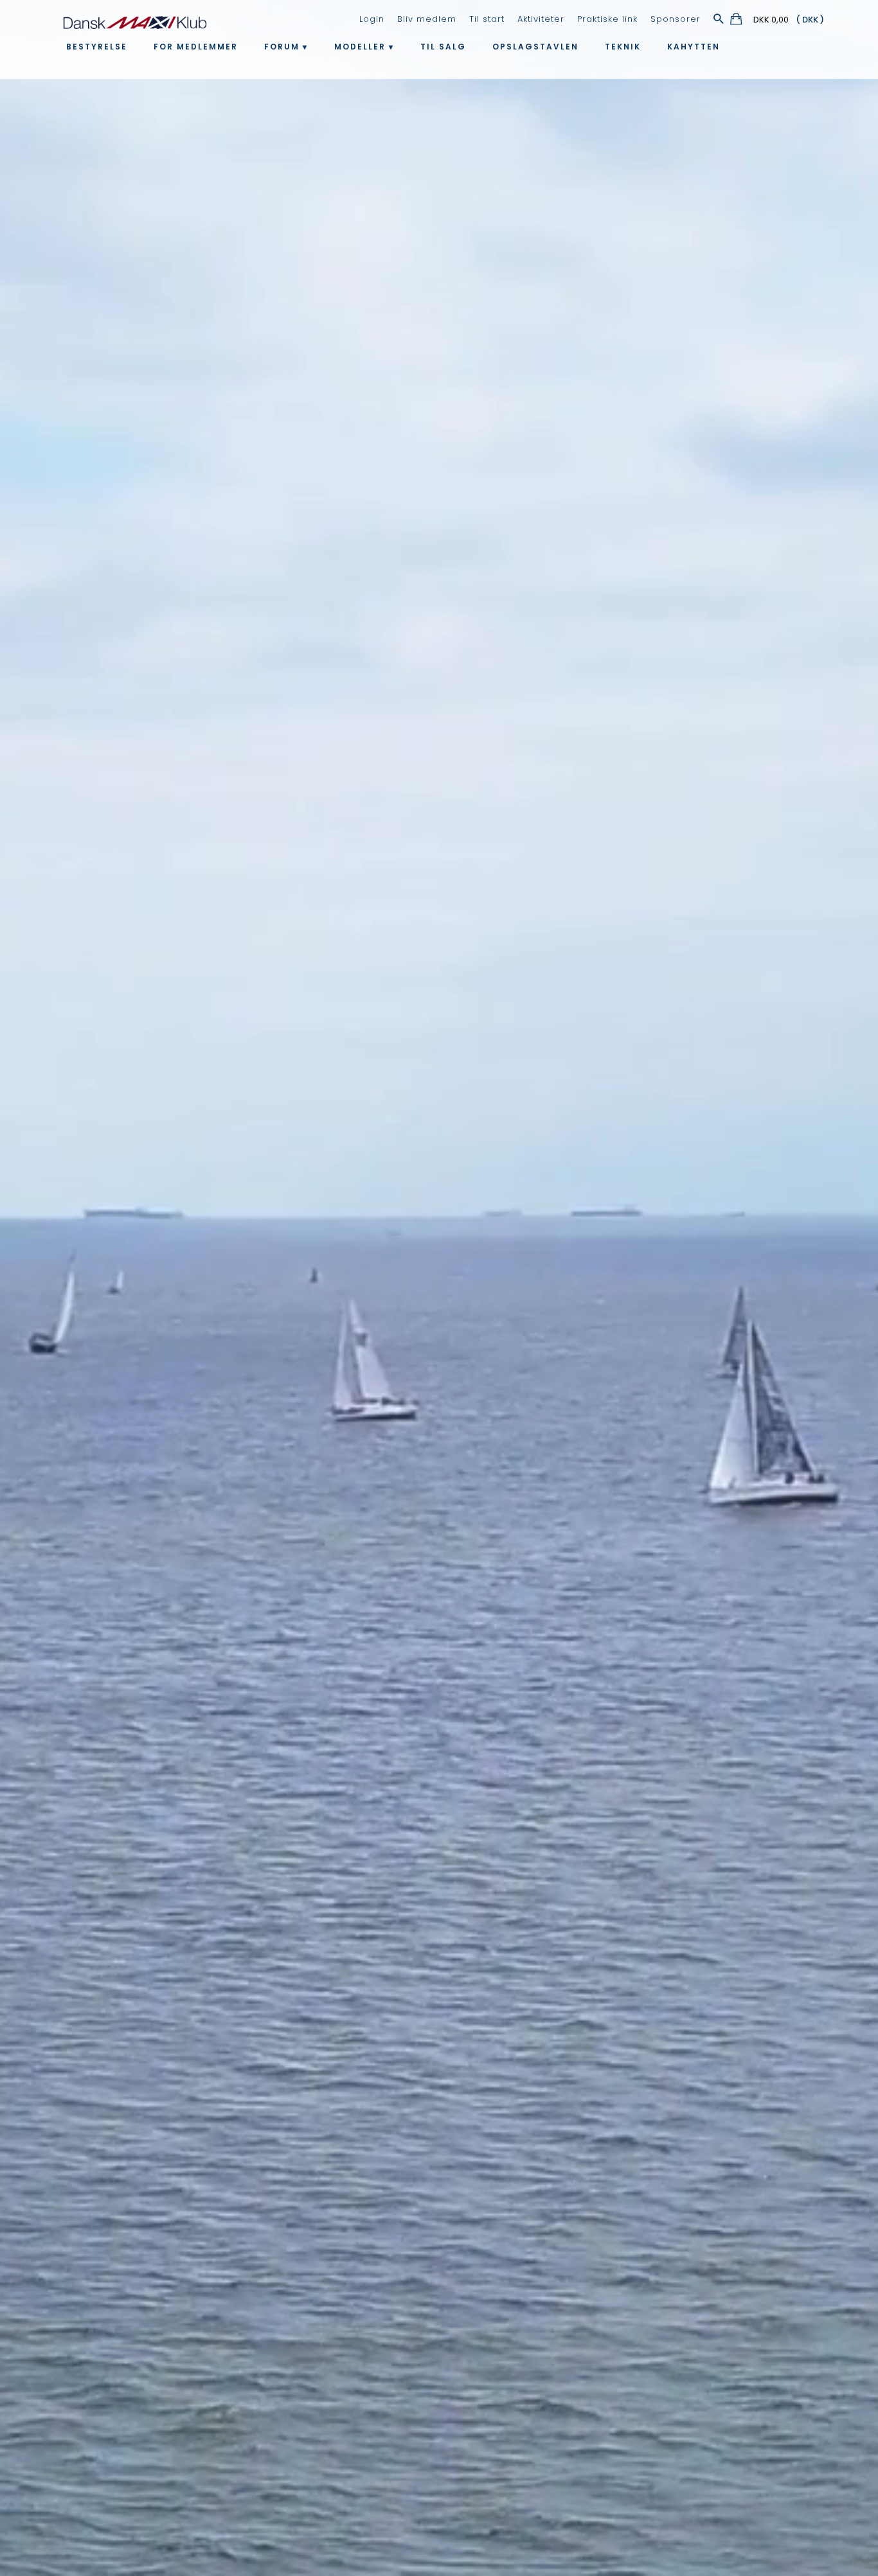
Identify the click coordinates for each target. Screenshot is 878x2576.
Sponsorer (676, 19)
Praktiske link (607, 19)
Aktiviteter (541, 19)
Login (372, 19)
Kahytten (694, 47)
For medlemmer (196, 47)
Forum (282, 47)
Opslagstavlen (535, 47)
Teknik (623, 47)
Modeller (360, 47)
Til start (487, 19)
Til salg (443, 47)
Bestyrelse (97, 47)
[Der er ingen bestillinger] (737, 21)
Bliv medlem (427, 19)
